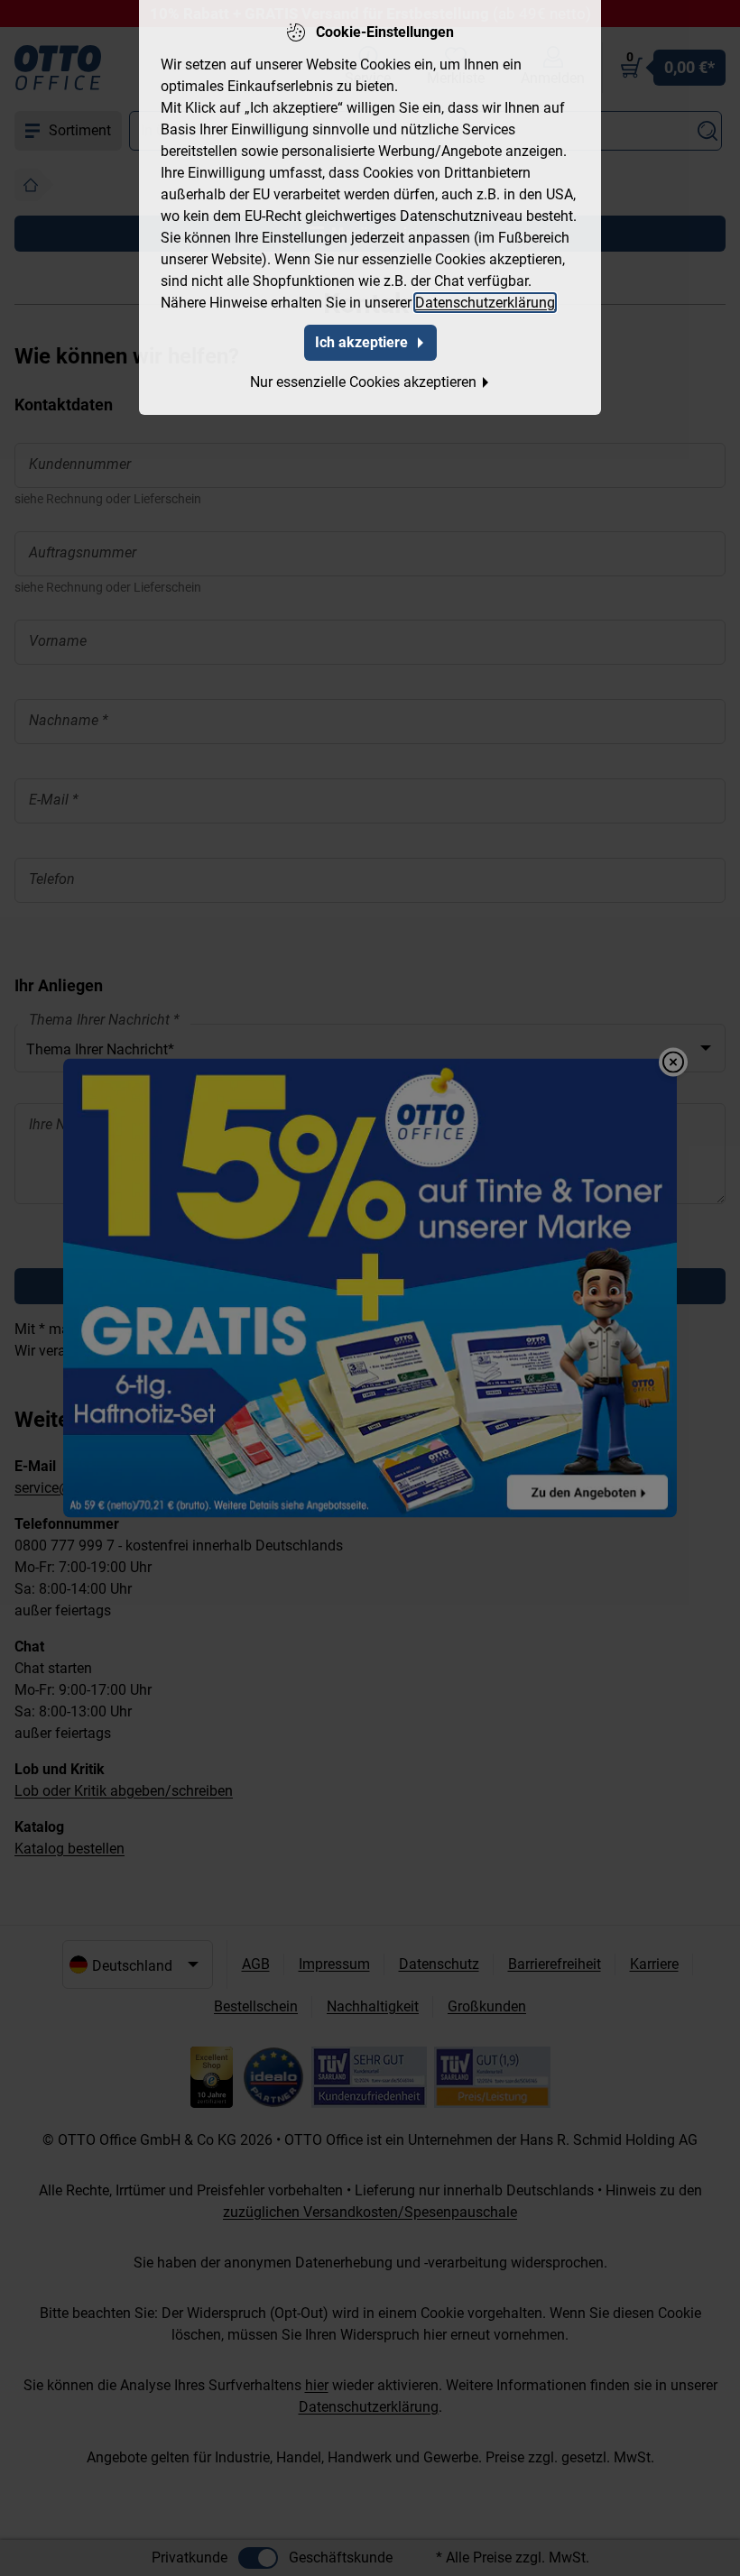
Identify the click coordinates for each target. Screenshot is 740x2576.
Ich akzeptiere (361, 342)
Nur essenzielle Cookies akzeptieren (363, 382)
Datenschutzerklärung (485, 303)
